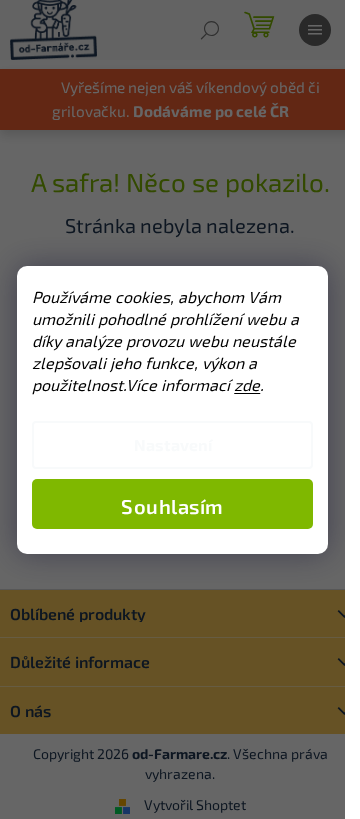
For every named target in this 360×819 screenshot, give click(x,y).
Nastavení (173, 444)
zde (247, 384)
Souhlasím (172, 506)
